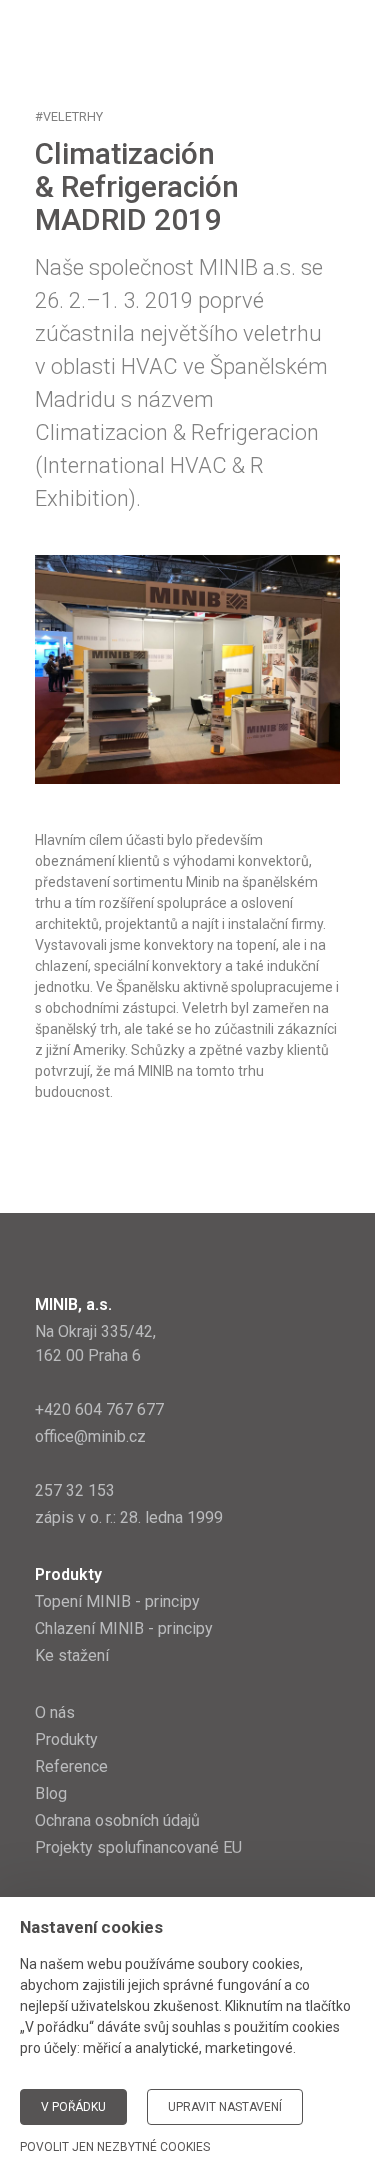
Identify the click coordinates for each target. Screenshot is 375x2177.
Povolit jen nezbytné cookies (115, 2147)
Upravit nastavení (225, 2107)
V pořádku (73, 2107)
